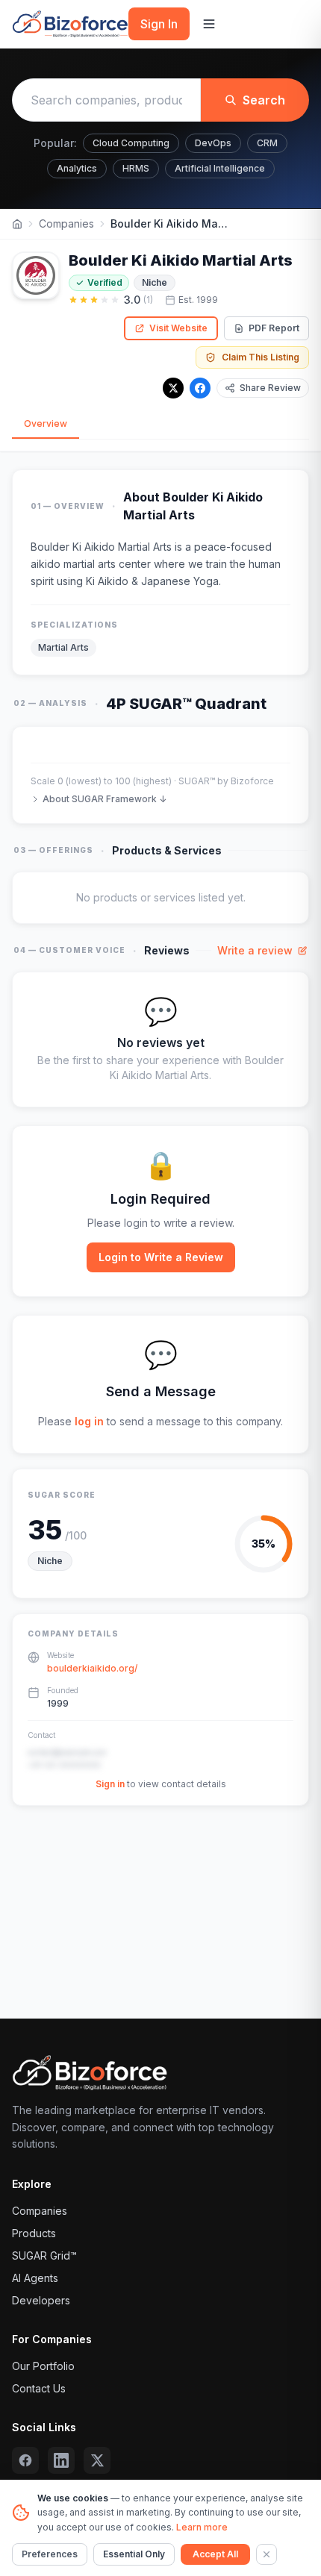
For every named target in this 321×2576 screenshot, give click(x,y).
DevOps (213, 143)
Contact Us (39, 2388)
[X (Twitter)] (97, 2460)
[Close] (267, 2554)
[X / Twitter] (173, 388)
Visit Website (178, 328)
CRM (267, 143)
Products (34, 2233)
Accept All (215, 2554)
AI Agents (35, 2278)
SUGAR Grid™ (44, 2255)
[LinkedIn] (61, 2460)
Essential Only (134, 2554)
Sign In (159, 24)
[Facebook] (200, 388)
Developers (41, 2300)
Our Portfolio (43, 2366)
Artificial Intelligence (220, 168)
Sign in (110, 1784)
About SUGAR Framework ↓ (105, 799)
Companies (66, 223)
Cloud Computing (131, 143)
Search (264, 100)
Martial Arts (63, 647)
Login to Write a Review (161, 1257)
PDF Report (274, 328)
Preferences (50, 2554)
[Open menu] (209, 24)
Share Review (270, 388)
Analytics (77, 168)
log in (89, 1421)
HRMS (136, 168)
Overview (46, 423)
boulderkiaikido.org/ (92, 1668)
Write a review (255, 950)
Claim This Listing (261, 357)
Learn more (202, 2527)
